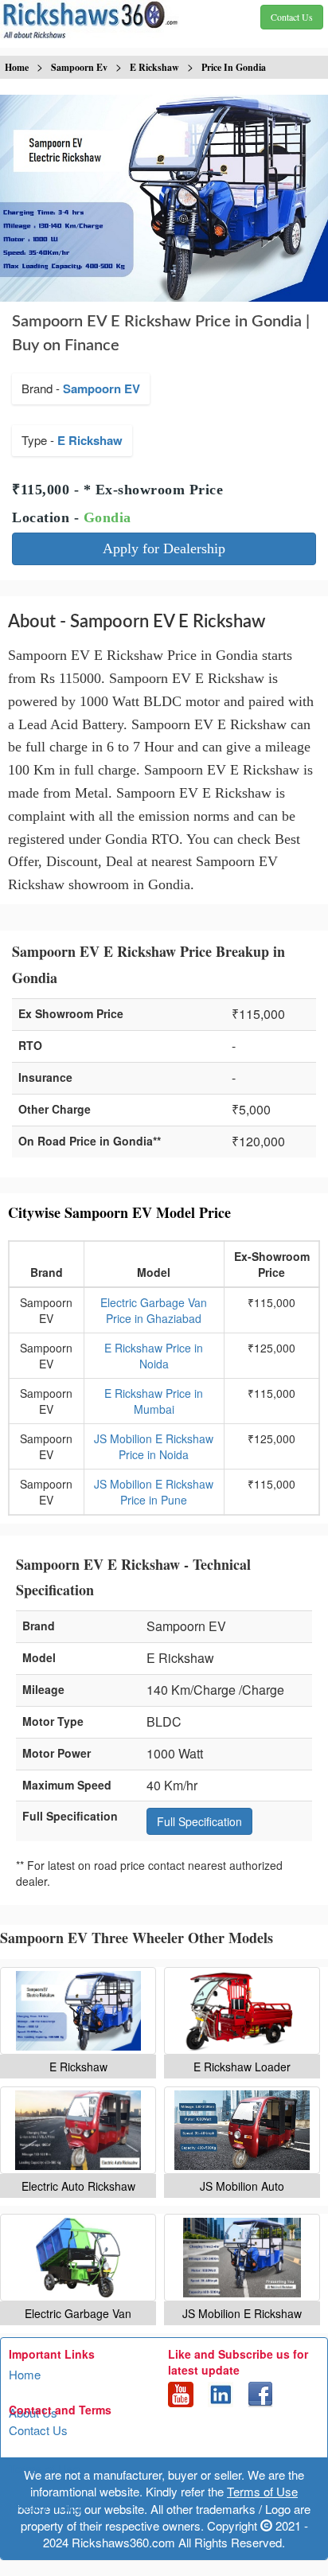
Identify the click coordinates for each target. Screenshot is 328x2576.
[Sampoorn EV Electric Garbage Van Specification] (78, 2258)
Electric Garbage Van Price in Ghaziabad (154, 1310)
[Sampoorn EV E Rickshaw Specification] (78, 2011)
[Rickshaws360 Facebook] (260, 2392)
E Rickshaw (90, 440)
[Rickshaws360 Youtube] (181, 2392)
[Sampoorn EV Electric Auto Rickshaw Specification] (78, 2130)
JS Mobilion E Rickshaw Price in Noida (154, 1446)
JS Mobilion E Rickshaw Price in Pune (154, 1492)
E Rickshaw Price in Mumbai (154, 1401)
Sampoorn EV (102, 388)
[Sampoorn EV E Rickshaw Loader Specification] (242, 2011)
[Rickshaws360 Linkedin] (221, 2392)
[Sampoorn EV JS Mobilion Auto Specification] (242, 2130)
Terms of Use (44, 2468)
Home (25, 2374)
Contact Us (38, 2430)
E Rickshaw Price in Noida (154, 1356)
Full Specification (199, 1821)
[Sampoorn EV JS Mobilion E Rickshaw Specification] (242, 2258)
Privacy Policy (46, 2506)
